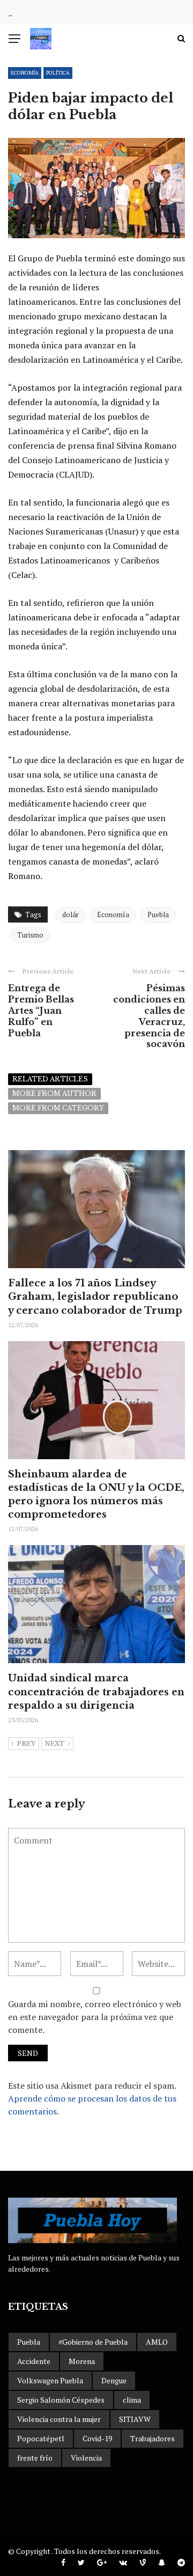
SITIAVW (135, 2419)
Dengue (114, 2380)
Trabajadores (153, 2438)
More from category (58, 1108)
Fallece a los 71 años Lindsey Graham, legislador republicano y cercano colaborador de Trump (95, 1297)
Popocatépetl (41, 2438)
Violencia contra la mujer (59, 2419)
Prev (26, 1744)
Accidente (34, 2361)
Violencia (86, 2458)
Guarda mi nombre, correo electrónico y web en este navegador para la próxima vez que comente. (95, 2017)
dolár (70, 914)
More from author (54, 1093)
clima (132, 2400)
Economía (25, 73)
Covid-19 (97, 2438)
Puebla (158, 914)
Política (58, 73)
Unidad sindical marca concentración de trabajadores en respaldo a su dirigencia (96, 1692)
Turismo (30, 935)
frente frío (35, 2458)
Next (55, 1744)
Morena (82, 2361)
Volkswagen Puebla (50, 2380)
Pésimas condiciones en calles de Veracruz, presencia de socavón (149, 1016)
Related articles (50, 1079)
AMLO (157, 2342)
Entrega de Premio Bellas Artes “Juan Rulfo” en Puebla (41, 1010)
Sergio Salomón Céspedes (61, 2400)
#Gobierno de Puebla (93, 2342)
